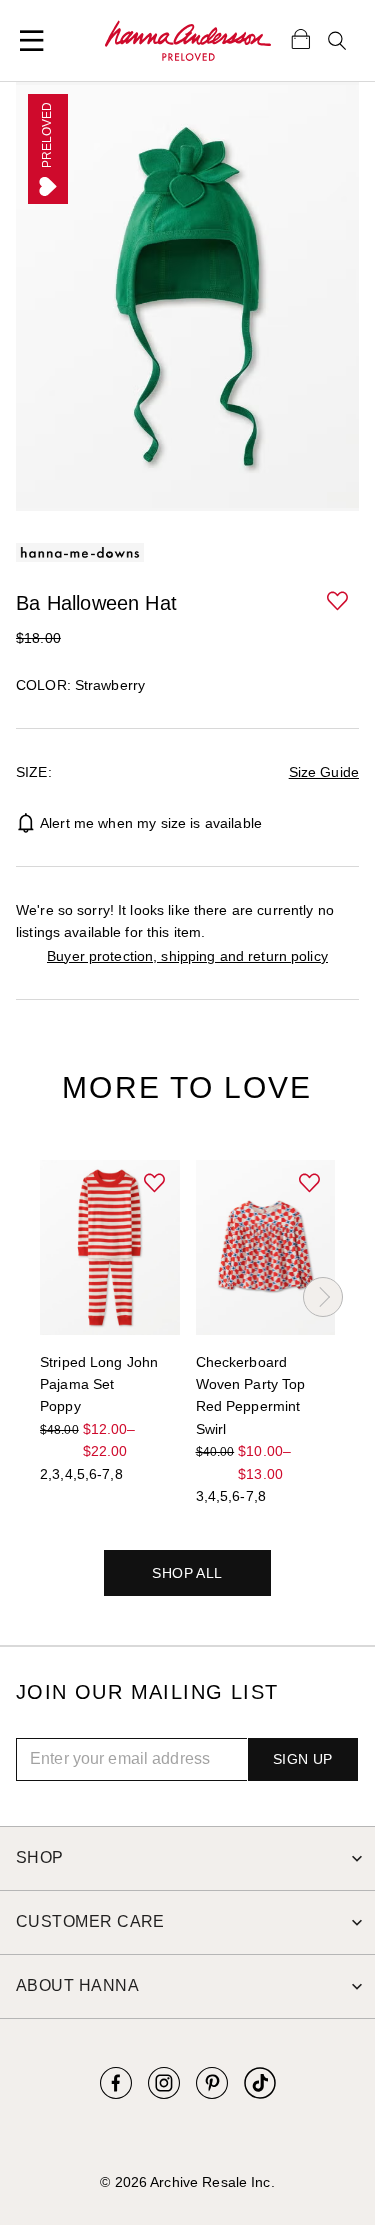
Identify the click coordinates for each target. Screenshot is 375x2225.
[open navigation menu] (32, 41)
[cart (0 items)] (301, 38)
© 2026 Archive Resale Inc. (187, 2182)
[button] (339, 602)
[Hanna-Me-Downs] (188, 41)
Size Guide (324, 772)
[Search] (337, 41)
